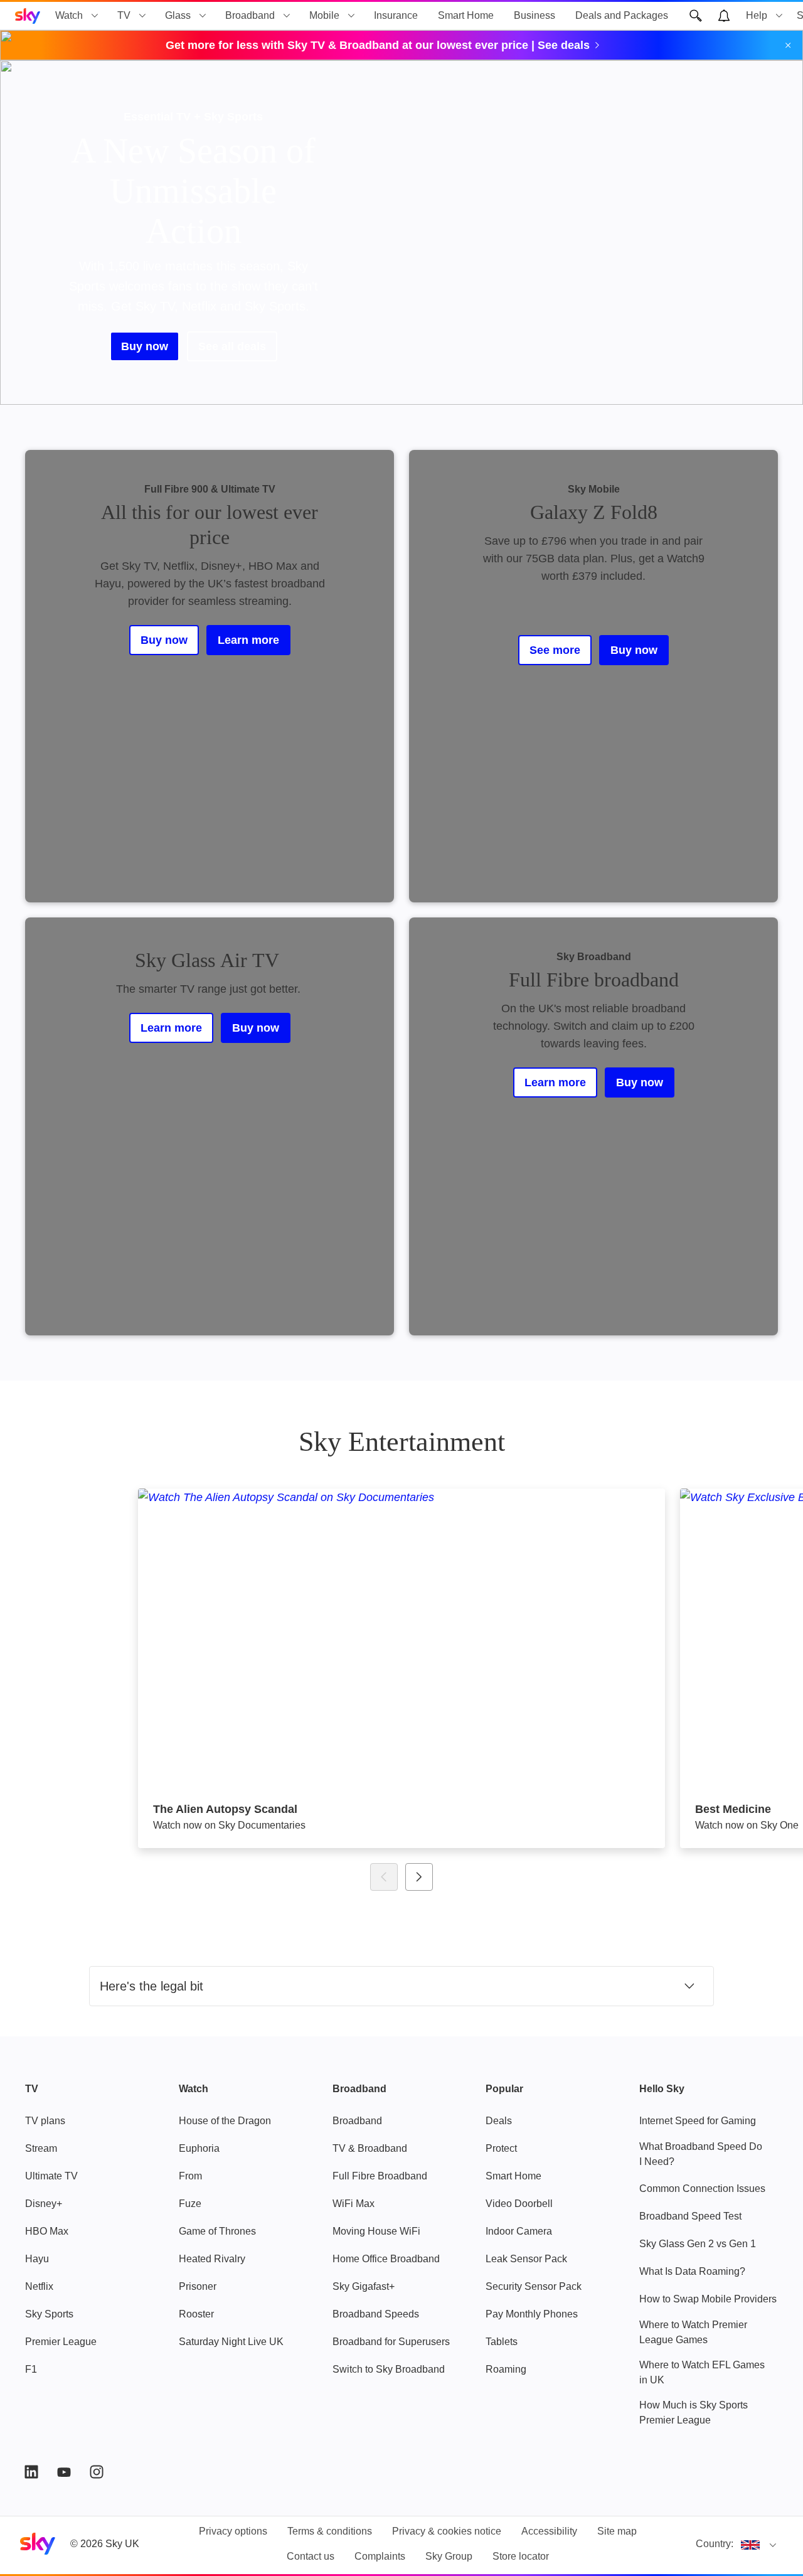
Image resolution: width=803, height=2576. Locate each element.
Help (757, 15)
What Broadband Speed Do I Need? (701, 2154)
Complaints (380, 2556)
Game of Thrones (217, 2231)
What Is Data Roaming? (692, 2271)
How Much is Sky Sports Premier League (694, 2413)
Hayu (37, 2259)
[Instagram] (97, 2472)
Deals (499, 2121)
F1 (31, 2369)
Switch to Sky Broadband (389, 2369)
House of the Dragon (225, 2121)
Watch (69, 15)
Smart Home (466, 15)
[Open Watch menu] (95, 16)
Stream (41, 2148)
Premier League (61, 2342)
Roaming (506, 2369)
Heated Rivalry (212, 2259)
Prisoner (198, 2286)
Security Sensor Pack (534, 2286)
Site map (617, 2531)
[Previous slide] (384, 1877)
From (190, 2176)
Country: (715, 2544)
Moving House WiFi (376, 2231)
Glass (178, 15)
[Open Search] (696, 16)
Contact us (311, 2556)
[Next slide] (419, 1877)
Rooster (196, 2314)
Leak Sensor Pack (526, 2259)
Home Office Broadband (386, 2259)
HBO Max (47, 2231)
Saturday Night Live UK (231, 2342)
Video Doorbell (519, 2204)
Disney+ (44, 2204)
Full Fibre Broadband (380, 2176)
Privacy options (233, 2531)
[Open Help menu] (779, 16)
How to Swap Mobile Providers (708, 2299)
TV (124, 15)
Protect (501, 2148)
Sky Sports (49, 2314)
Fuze (190, 2204)
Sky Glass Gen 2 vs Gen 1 (698, 2244)
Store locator (521, 2556)
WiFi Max (354, 2204)
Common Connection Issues (702, 2189)
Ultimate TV (51, 2176)
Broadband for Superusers (391, 2342)
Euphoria (199, 2148)
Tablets (502, 2342)
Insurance (396, 15)
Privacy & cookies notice (447, 2531)
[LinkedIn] (31, 2472)
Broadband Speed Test (690, 2216)
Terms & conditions (330, 2531)
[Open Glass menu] (203, 16)
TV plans (45, 2121)
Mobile (324, 15)
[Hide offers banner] (788, 45)
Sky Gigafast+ (364, 2286)
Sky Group (449, 2556)
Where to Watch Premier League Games (693, 2332)
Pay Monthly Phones (532, 2314)
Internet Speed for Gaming (698, 2121)
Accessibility (549, 2531)
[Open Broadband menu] (287, 16)
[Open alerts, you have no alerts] (724, 16)
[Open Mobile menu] (351, 16)
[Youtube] (64, 2472)
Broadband (250, 15)
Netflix (39, 2286)
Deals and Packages (622, 15)
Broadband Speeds (376, 2314)
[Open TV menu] (142, 16)
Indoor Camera (519, 2231)
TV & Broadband (370, 2148)
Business (534, 15)
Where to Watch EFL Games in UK (702, 2372)
